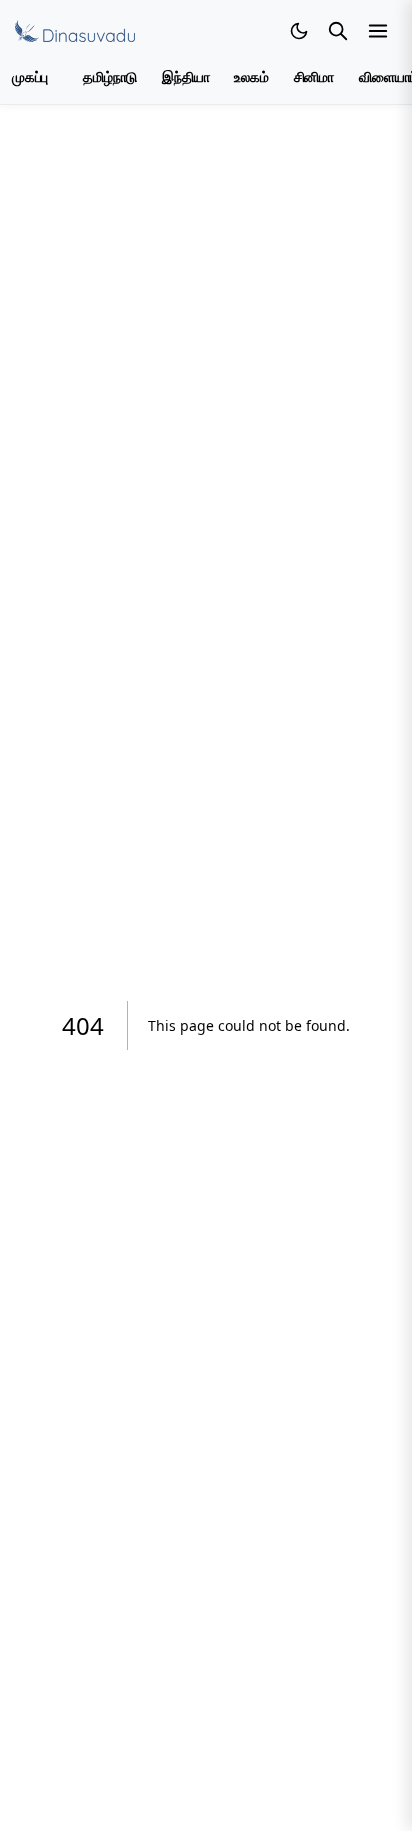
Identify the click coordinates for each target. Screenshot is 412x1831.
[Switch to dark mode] (299, 31)
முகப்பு (30, 77)
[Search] (338, 31)
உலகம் (251, 77)
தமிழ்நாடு (110, 77)
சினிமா (314, 77)
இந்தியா (185, 77)
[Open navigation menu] (378, 31)
